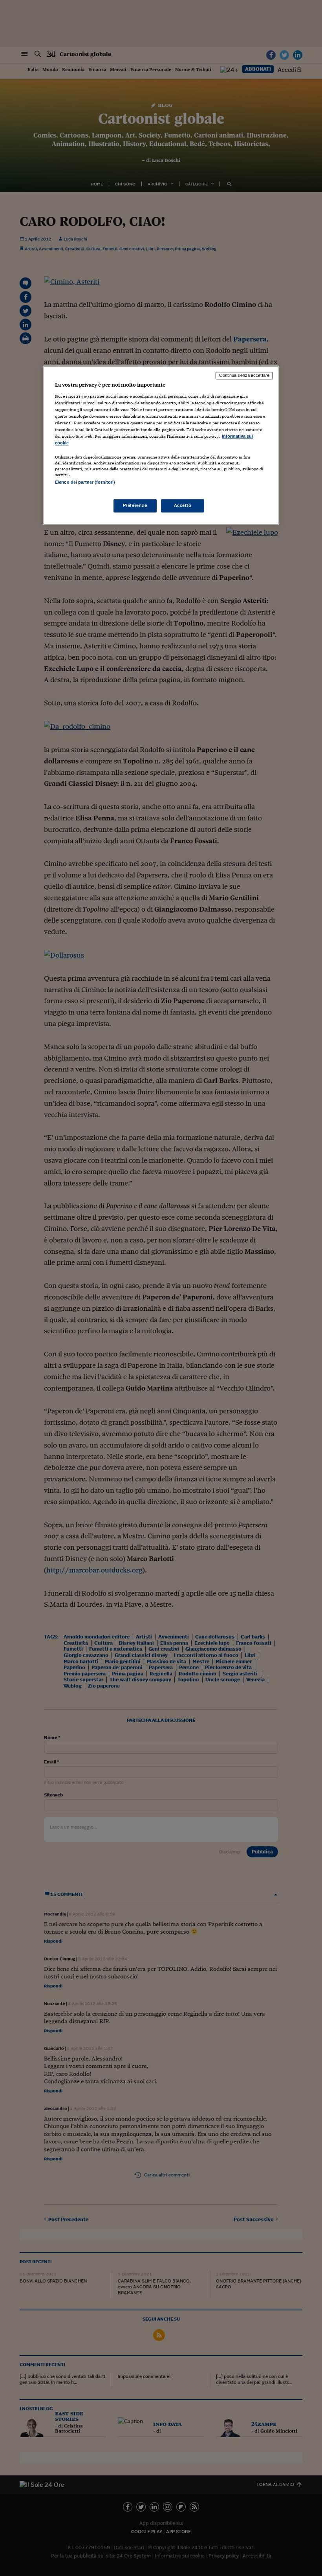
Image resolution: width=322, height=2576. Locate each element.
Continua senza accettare (244, 376)
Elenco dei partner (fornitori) (85, 483)
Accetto (183, 505)
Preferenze (135, 505)
